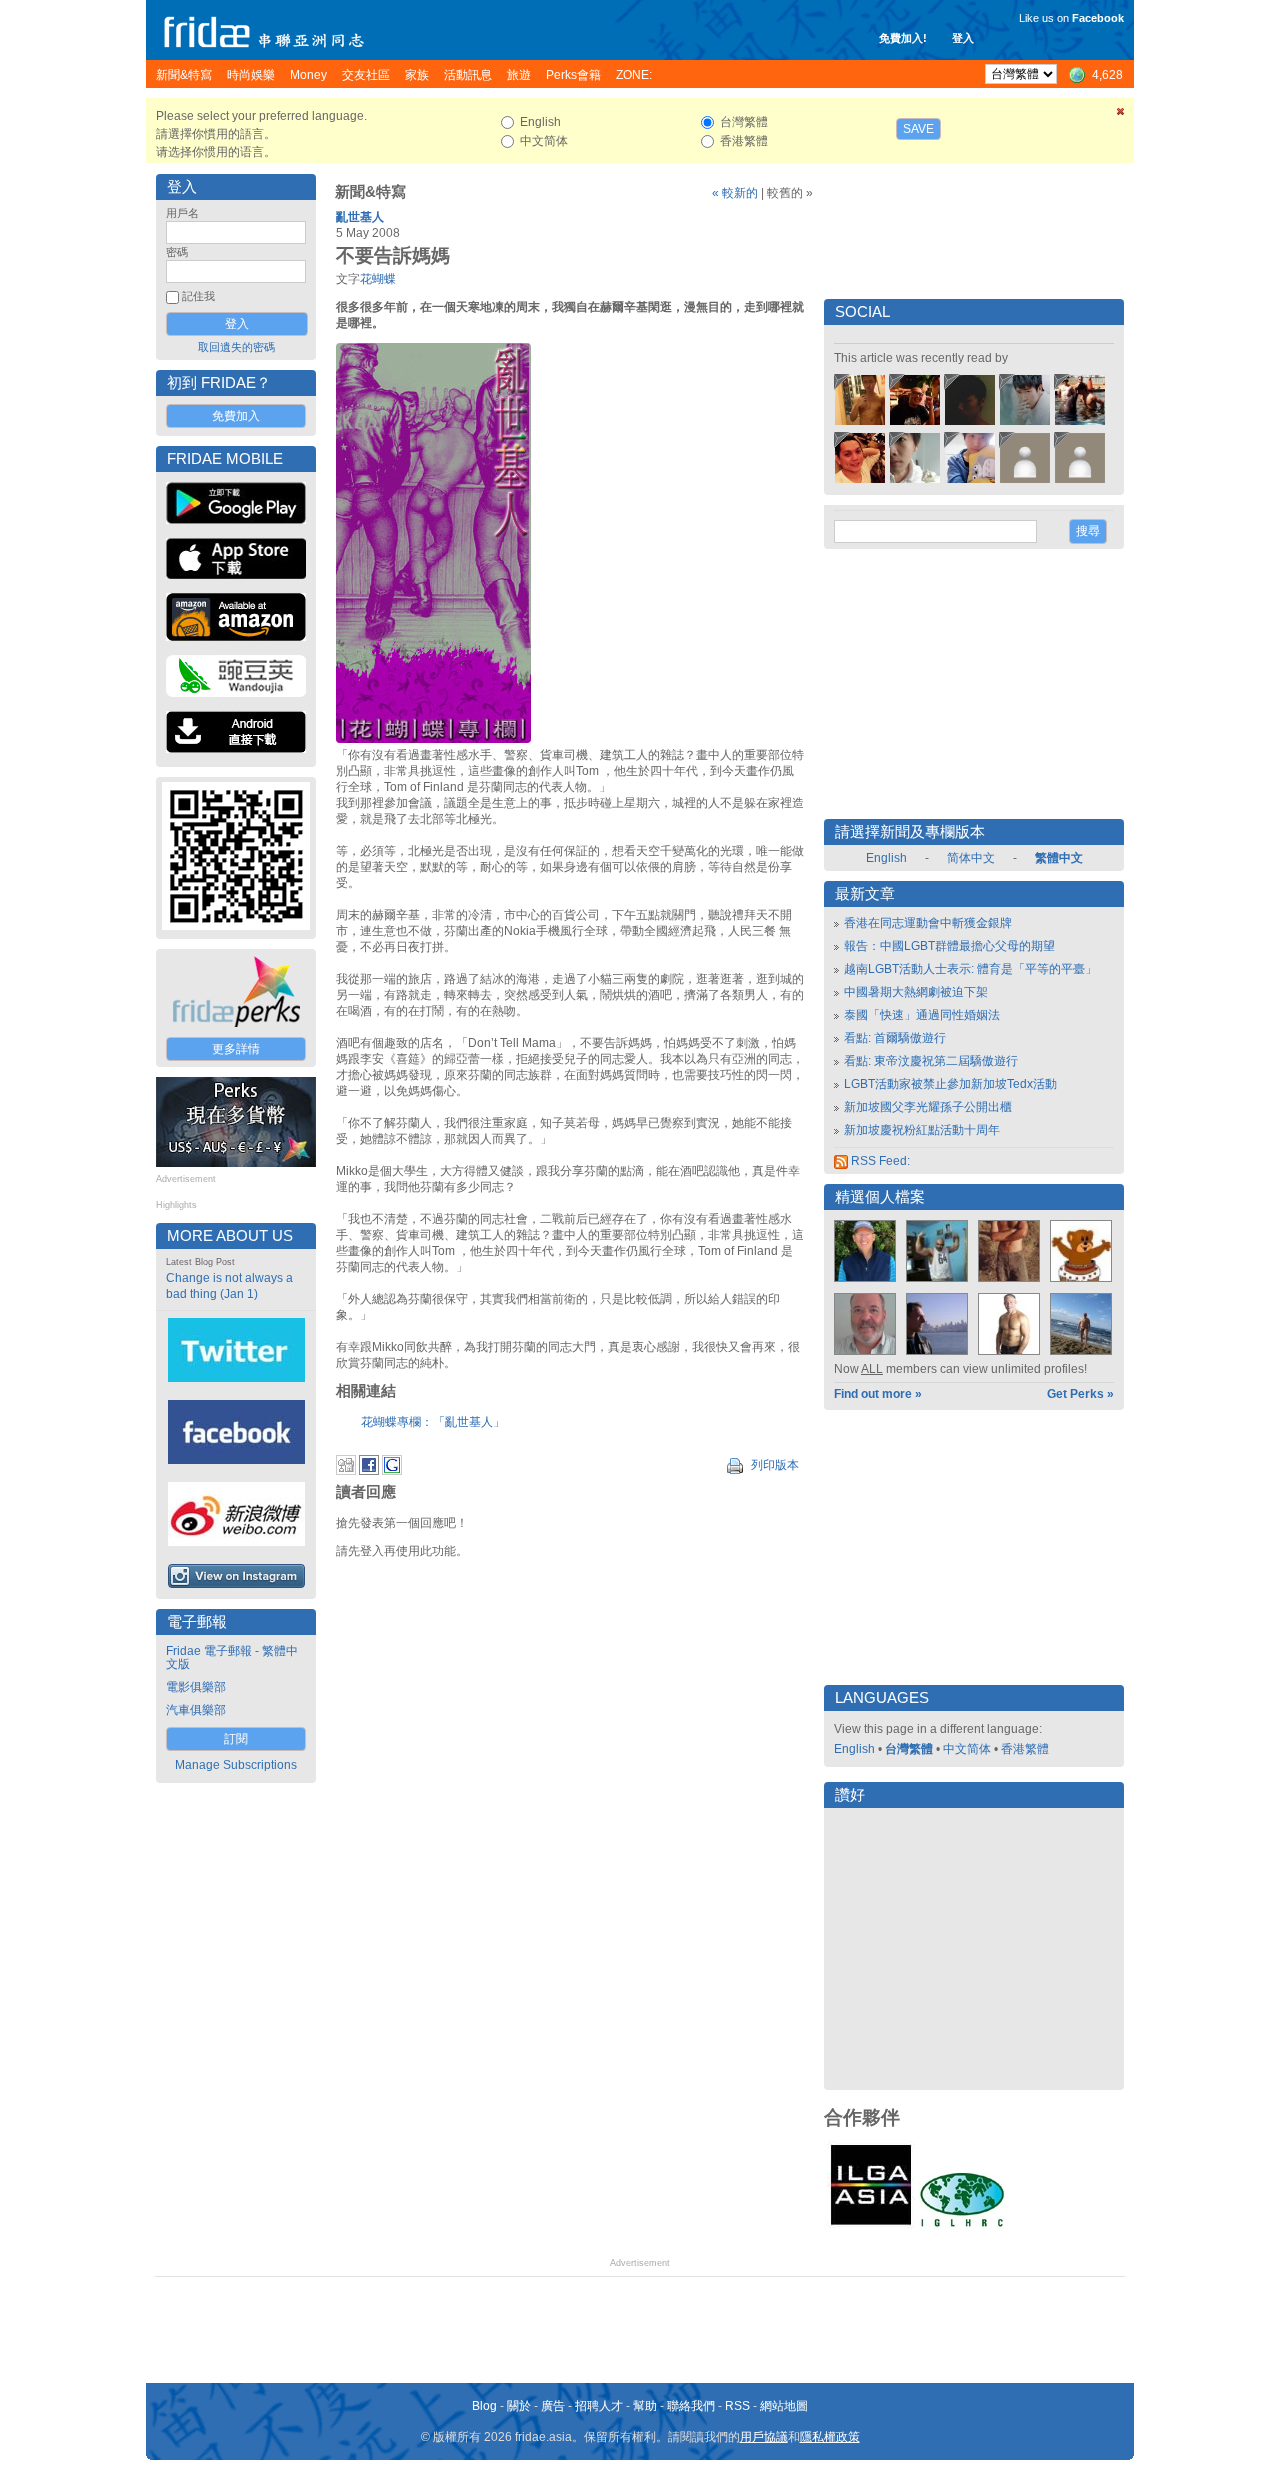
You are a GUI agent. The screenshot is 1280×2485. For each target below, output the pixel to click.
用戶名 (182, 213)
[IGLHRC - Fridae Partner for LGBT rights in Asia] (962, 2225)
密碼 (177, 252)
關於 (519, 2406)
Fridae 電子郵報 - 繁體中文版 (232, 1657)
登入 (963, 38)
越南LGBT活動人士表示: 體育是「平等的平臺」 (970, 969)
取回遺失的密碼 (236, 347)
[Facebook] (369, 1471)
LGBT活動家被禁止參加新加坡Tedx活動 (950, 1084)
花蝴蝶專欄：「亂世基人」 (433, 1422)
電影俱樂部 (196, 1687)
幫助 (645, 2406)
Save (918, 129)
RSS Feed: (879, 1161)
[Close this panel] (1121, 115)
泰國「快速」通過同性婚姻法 (922, 1015)
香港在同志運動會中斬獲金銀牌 (928, 923)
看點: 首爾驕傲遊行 (895, 1038)
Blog (484, 2406)
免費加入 (236, 416)
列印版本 (773, 1465)
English (886, 858)
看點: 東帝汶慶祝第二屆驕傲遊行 (931, 1061)
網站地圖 (784, 2406)
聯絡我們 (691, 2406)
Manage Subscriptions (236, 1765)
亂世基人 (360, 217)
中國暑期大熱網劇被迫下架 (916, 992)
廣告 (553, 2406)
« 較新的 (735, 193)
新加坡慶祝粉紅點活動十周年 (922, 1130)
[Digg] (346, 1471)
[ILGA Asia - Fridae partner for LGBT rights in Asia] (871, 2225)
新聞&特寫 (370, 192)
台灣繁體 (909, 1749)
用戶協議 (764, 2437)
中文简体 (967, 1749)
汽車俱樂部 (196, 1710)
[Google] (392, 1471)
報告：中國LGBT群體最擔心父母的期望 (949, 946)
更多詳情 (236, 1049)
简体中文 (971, 858)
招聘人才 (599, 2406)
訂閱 (236, 1739)
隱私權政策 (830, 2437)
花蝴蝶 (378, 279)
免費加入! (903, 38)
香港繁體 (1025, 1749)
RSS (737, 2406)
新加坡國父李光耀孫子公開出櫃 (928, 1107)
